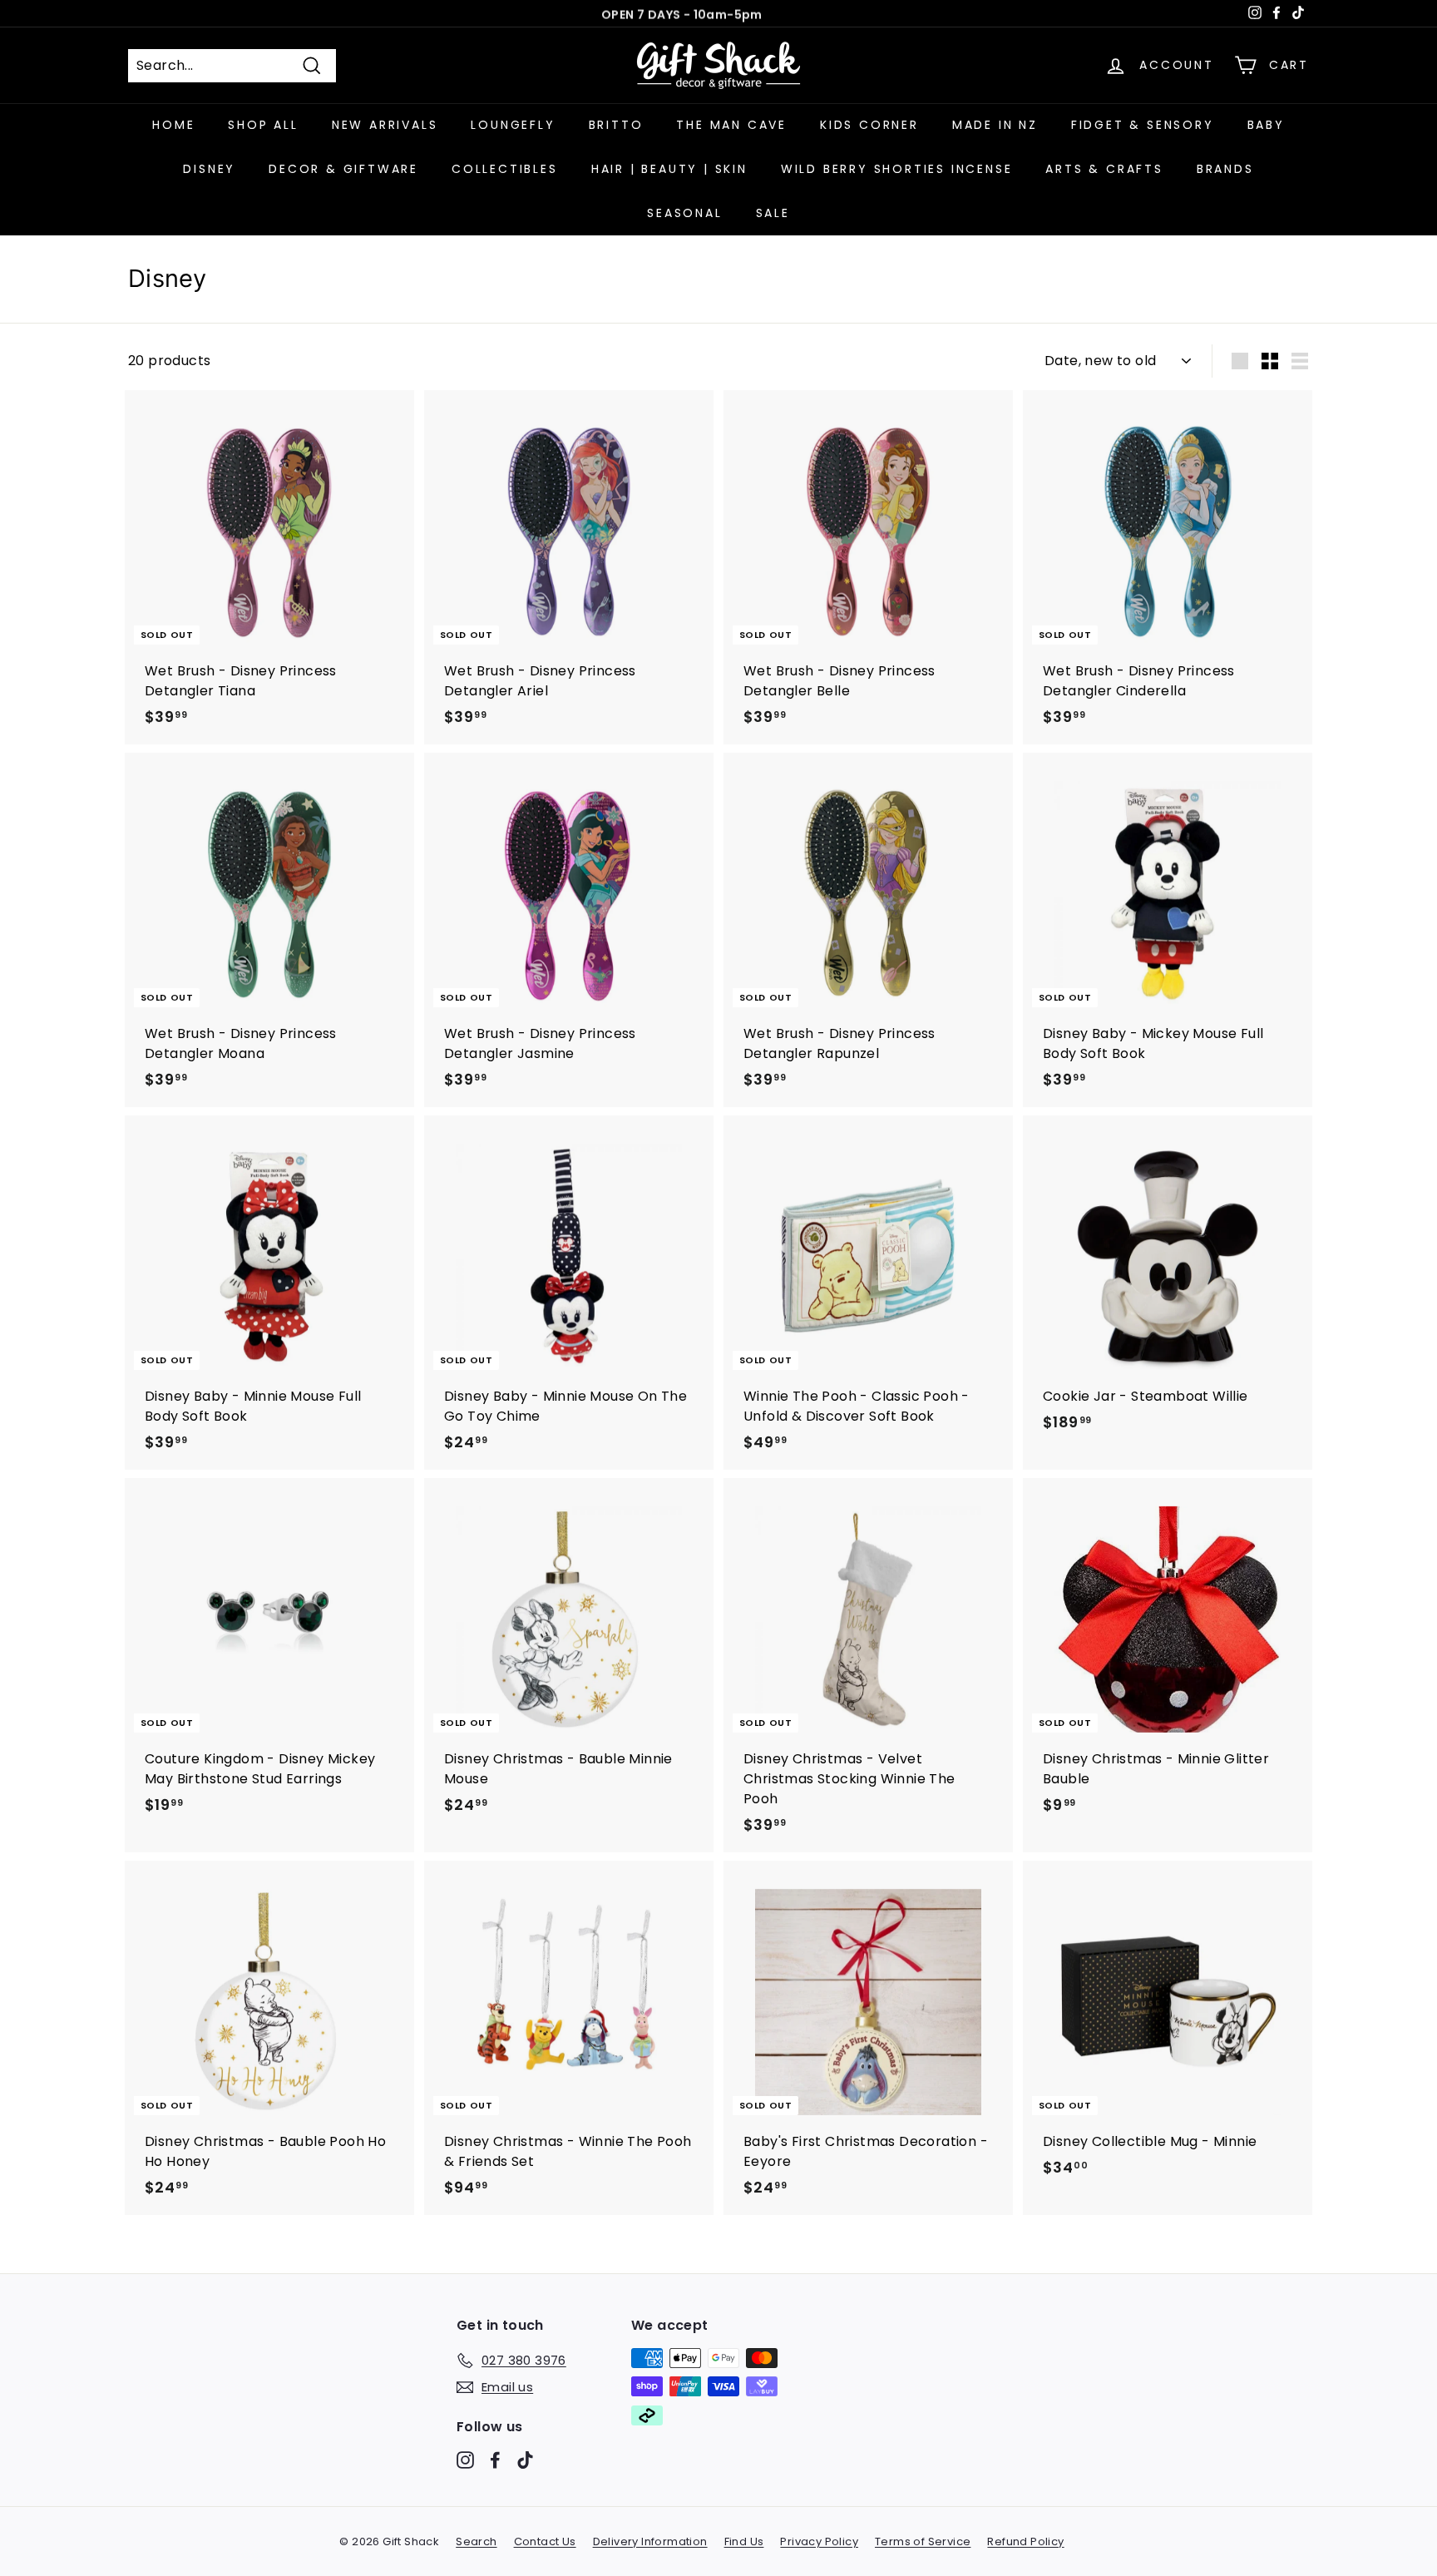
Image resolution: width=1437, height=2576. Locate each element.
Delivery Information (650, 2541)
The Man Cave (731, 125)
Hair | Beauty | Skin (669, 169)
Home (173, 125)
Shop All (263, 125)
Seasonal (684, 213)
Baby (1266, 125)
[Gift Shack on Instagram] (465, 2459)
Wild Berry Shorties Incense (897, 169)
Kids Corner (869, 125)
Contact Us (545, 2541)
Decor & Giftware (343, 169)
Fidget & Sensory (1143, 125)
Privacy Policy (819, 2541)
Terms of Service (923, 2541)
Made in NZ (995, 125)
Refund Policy (1025, 2541)
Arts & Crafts (1104, 169)
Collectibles (505, 169)
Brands (1225, 169)
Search (476, 2541)
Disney (209, 169)
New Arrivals (385, 125)
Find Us (744, 2541)
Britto (616, 125)
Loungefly (513, 125)
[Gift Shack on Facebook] (495, 2459)
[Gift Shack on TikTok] (525, 2459)
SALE (773, 213)
